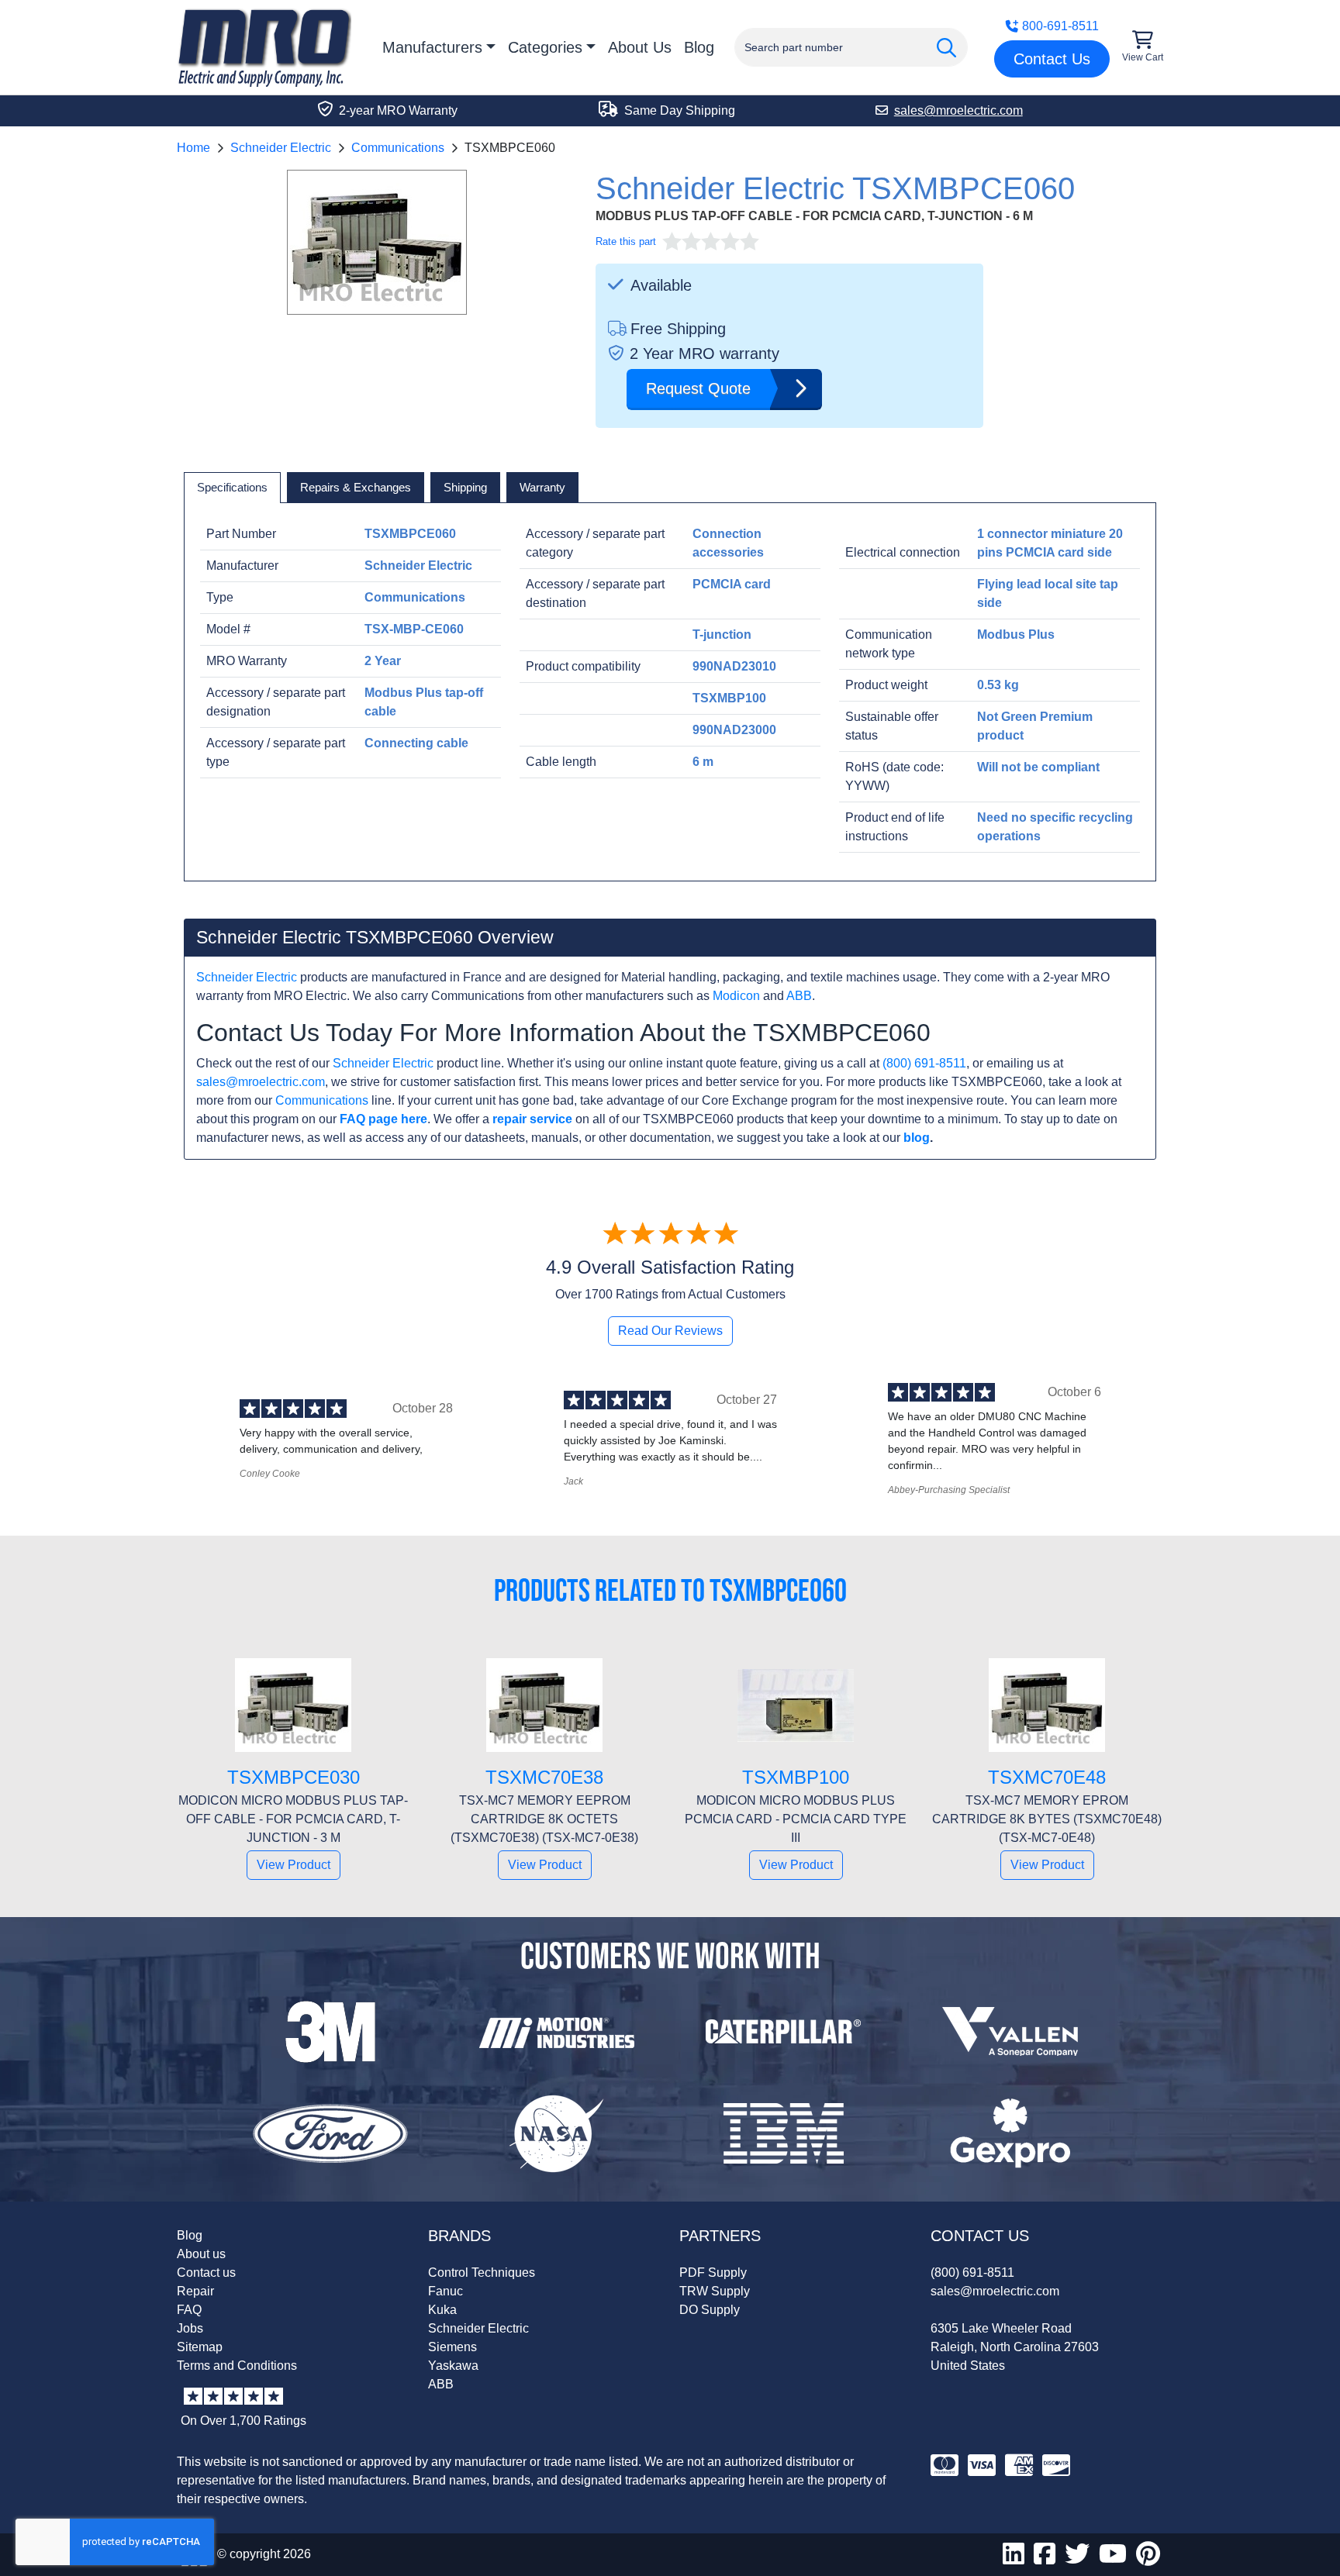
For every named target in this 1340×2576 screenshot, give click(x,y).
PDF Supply (713, 2273)
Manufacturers (432, 47)
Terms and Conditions (237, 2366)
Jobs (190, 2328)
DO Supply (710, 2310)
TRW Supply (715, 2291)
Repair (195, 2291)
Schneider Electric (281, 148)
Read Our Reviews (670, 1331)
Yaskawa (453, 2366)
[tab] (232, 488)
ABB (799, 996)
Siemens (452, 2347)
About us (201, 2254)
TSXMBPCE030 (294, 1777)
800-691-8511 (1060, 26)
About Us (640, 47)
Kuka (442, 2310)
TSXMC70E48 (1047, 1777)
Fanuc (446, 2291)
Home (193, 148)
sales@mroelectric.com (261, 1082)
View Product (294, 1865)
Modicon (736, 996)
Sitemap (200, 2347)
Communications (398, 148)
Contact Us (1052, 59)
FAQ (189, 2310)
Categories (545, 47)
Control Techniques (482, 2273)
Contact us (206, 2273)
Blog (699, 47)
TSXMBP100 (796, 1777)
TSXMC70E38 (544, 1777)
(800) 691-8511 (924, 1063)
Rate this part (626, 241)
